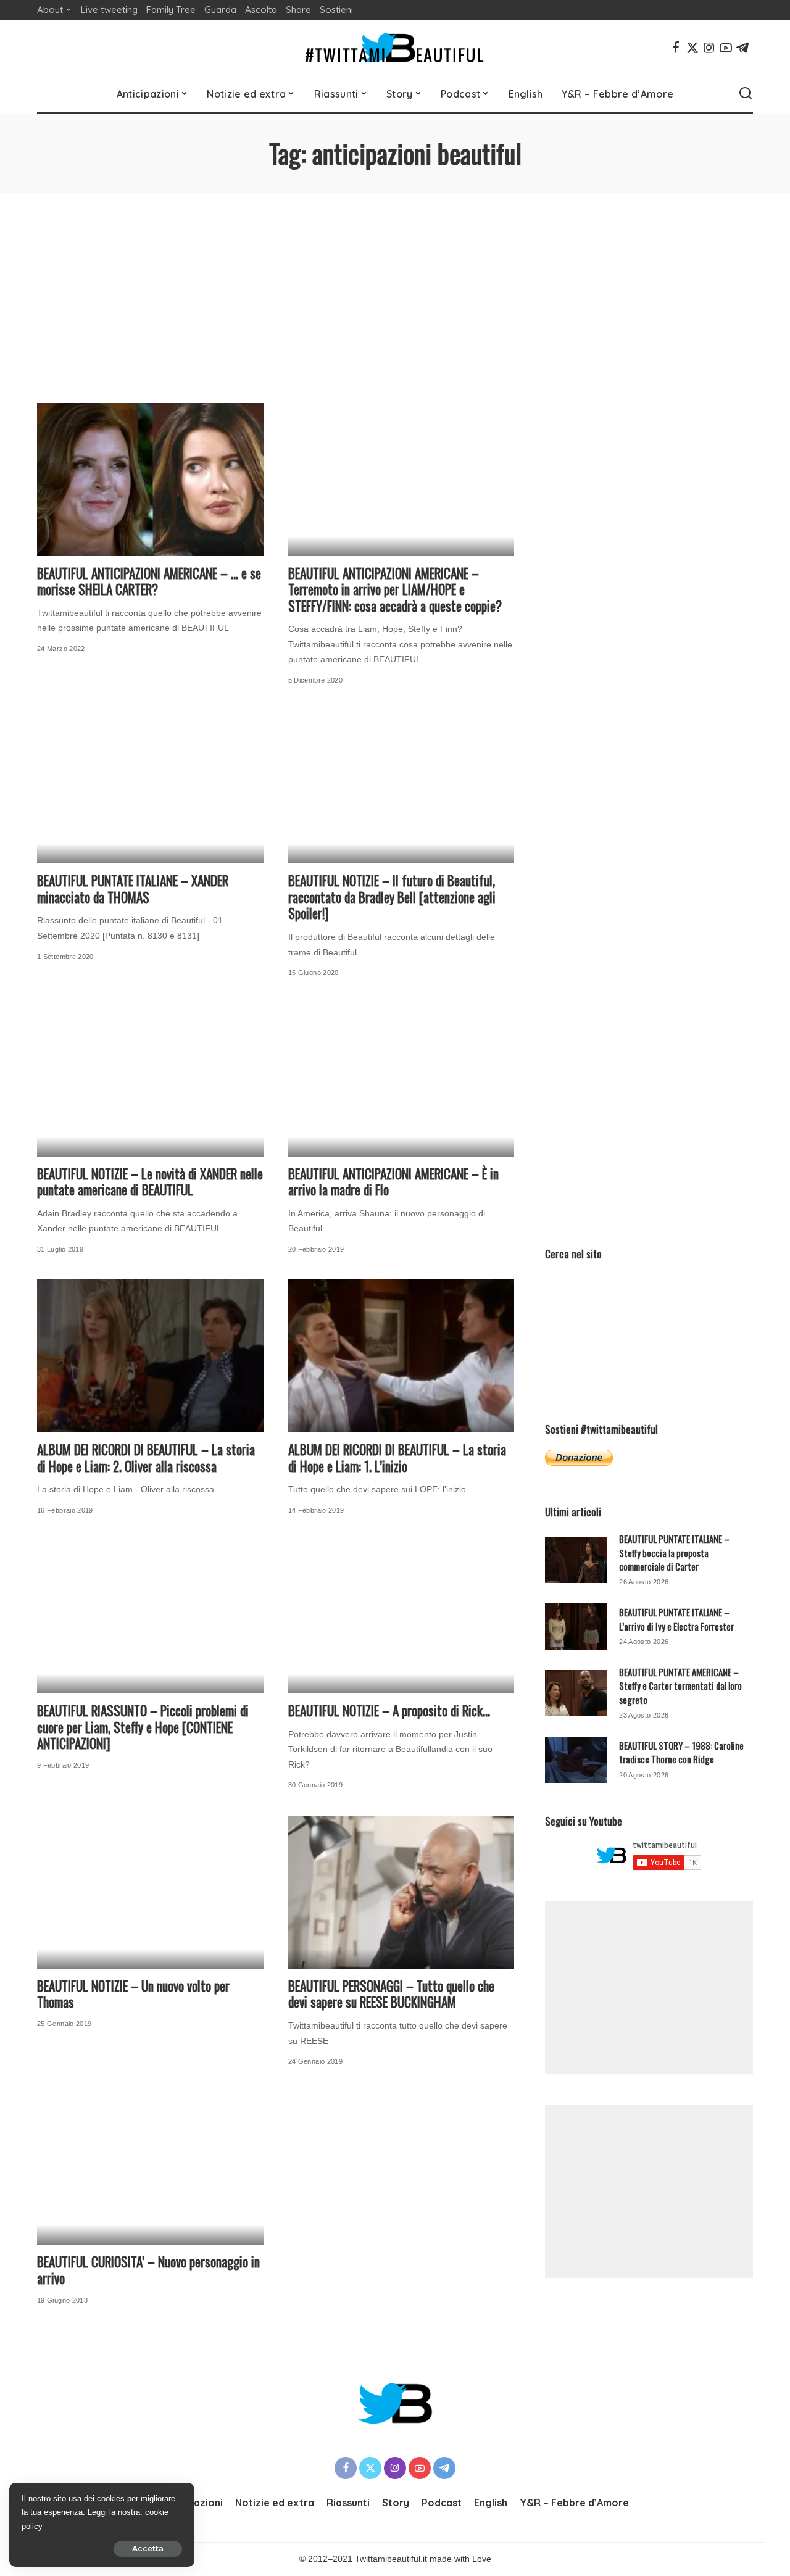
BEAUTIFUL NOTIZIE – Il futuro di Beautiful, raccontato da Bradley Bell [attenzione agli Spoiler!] (392, 897)
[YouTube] (726, 48)
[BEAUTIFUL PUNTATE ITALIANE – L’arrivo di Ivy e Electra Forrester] (576, 1627)
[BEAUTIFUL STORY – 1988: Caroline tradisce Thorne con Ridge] (576, 1760)
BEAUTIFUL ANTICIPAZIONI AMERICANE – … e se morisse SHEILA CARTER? (149, 581)
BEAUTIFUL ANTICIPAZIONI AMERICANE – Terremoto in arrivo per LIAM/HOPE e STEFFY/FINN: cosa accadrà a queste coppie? (395, 589)
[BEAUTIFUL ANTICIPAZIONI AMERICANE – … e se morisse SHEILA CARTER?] (150, 480)
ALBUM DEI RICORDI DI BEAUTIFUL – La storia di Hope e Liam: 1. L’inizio (397, 1458)
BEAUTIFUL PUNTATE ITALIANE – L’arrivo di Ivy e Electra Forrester (676, 1619)
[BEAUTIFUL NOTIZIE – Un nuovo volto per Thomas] (150, 1892)
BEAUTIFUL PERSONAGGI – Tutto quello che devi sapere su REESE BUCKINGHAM (391, 1994)
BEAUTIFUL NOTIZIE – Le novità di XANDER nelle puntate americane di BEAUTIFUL (150, 1182)
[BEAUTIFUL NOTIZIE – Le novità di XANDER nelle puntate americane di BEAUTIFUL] (150, 1080)
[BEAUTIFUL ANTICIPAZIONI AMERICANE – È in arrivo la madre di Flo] (401, 1080)
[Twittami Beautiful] (395, 48)
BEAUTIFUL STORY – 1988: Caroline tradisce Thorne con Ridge (681, 1752)
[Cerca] (746, 94)
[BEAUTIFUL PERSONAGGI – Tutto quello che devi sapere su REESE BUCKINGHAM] (401, 1892)
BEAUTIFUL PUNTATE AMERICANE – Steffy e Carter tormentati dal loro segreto (680, 1686)
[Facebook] (676, 48)
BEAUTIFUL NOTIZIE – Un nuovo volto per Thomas (133, 1994)
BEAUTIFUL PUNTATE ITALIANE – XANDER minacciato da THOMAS (133, 889)
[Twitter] (692, 48)
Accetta (148, 2549)
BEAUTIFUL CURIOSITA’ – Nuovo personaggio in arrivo (148, 2270)
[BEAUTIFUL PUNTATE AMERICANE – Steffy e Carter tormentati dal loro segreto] (576, 1693)
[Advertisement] (395, 286)
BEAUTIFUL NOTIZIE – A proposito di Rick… (389, 1710)
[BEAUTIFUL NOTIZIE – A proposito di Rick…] (401, 1618)
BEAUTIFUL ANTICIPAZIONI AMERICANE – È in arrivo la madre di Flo (393, 1182)
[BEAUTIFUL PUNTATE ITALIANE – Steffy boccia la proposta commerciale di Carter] (576, 1560)
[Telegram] (742, 48)
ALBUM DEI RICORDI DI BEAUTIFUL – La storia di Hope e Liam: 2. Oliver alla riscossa (146, 1458)
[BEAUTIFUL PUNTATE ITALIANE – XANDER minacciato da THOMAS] (150, 787)
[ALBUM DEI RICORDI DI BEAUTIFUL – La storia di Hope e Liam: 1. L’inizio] (401, 1356)
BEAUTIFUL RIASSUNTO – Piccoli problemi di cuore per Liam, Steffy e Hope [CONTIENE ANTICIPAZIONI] (143, 1727)
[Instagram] (709, 48)
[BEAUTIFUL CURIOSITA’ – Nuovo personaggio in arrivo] (150, 2169)
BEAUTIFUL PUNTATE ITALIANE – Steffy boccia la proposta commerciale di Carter (674, 1552)
